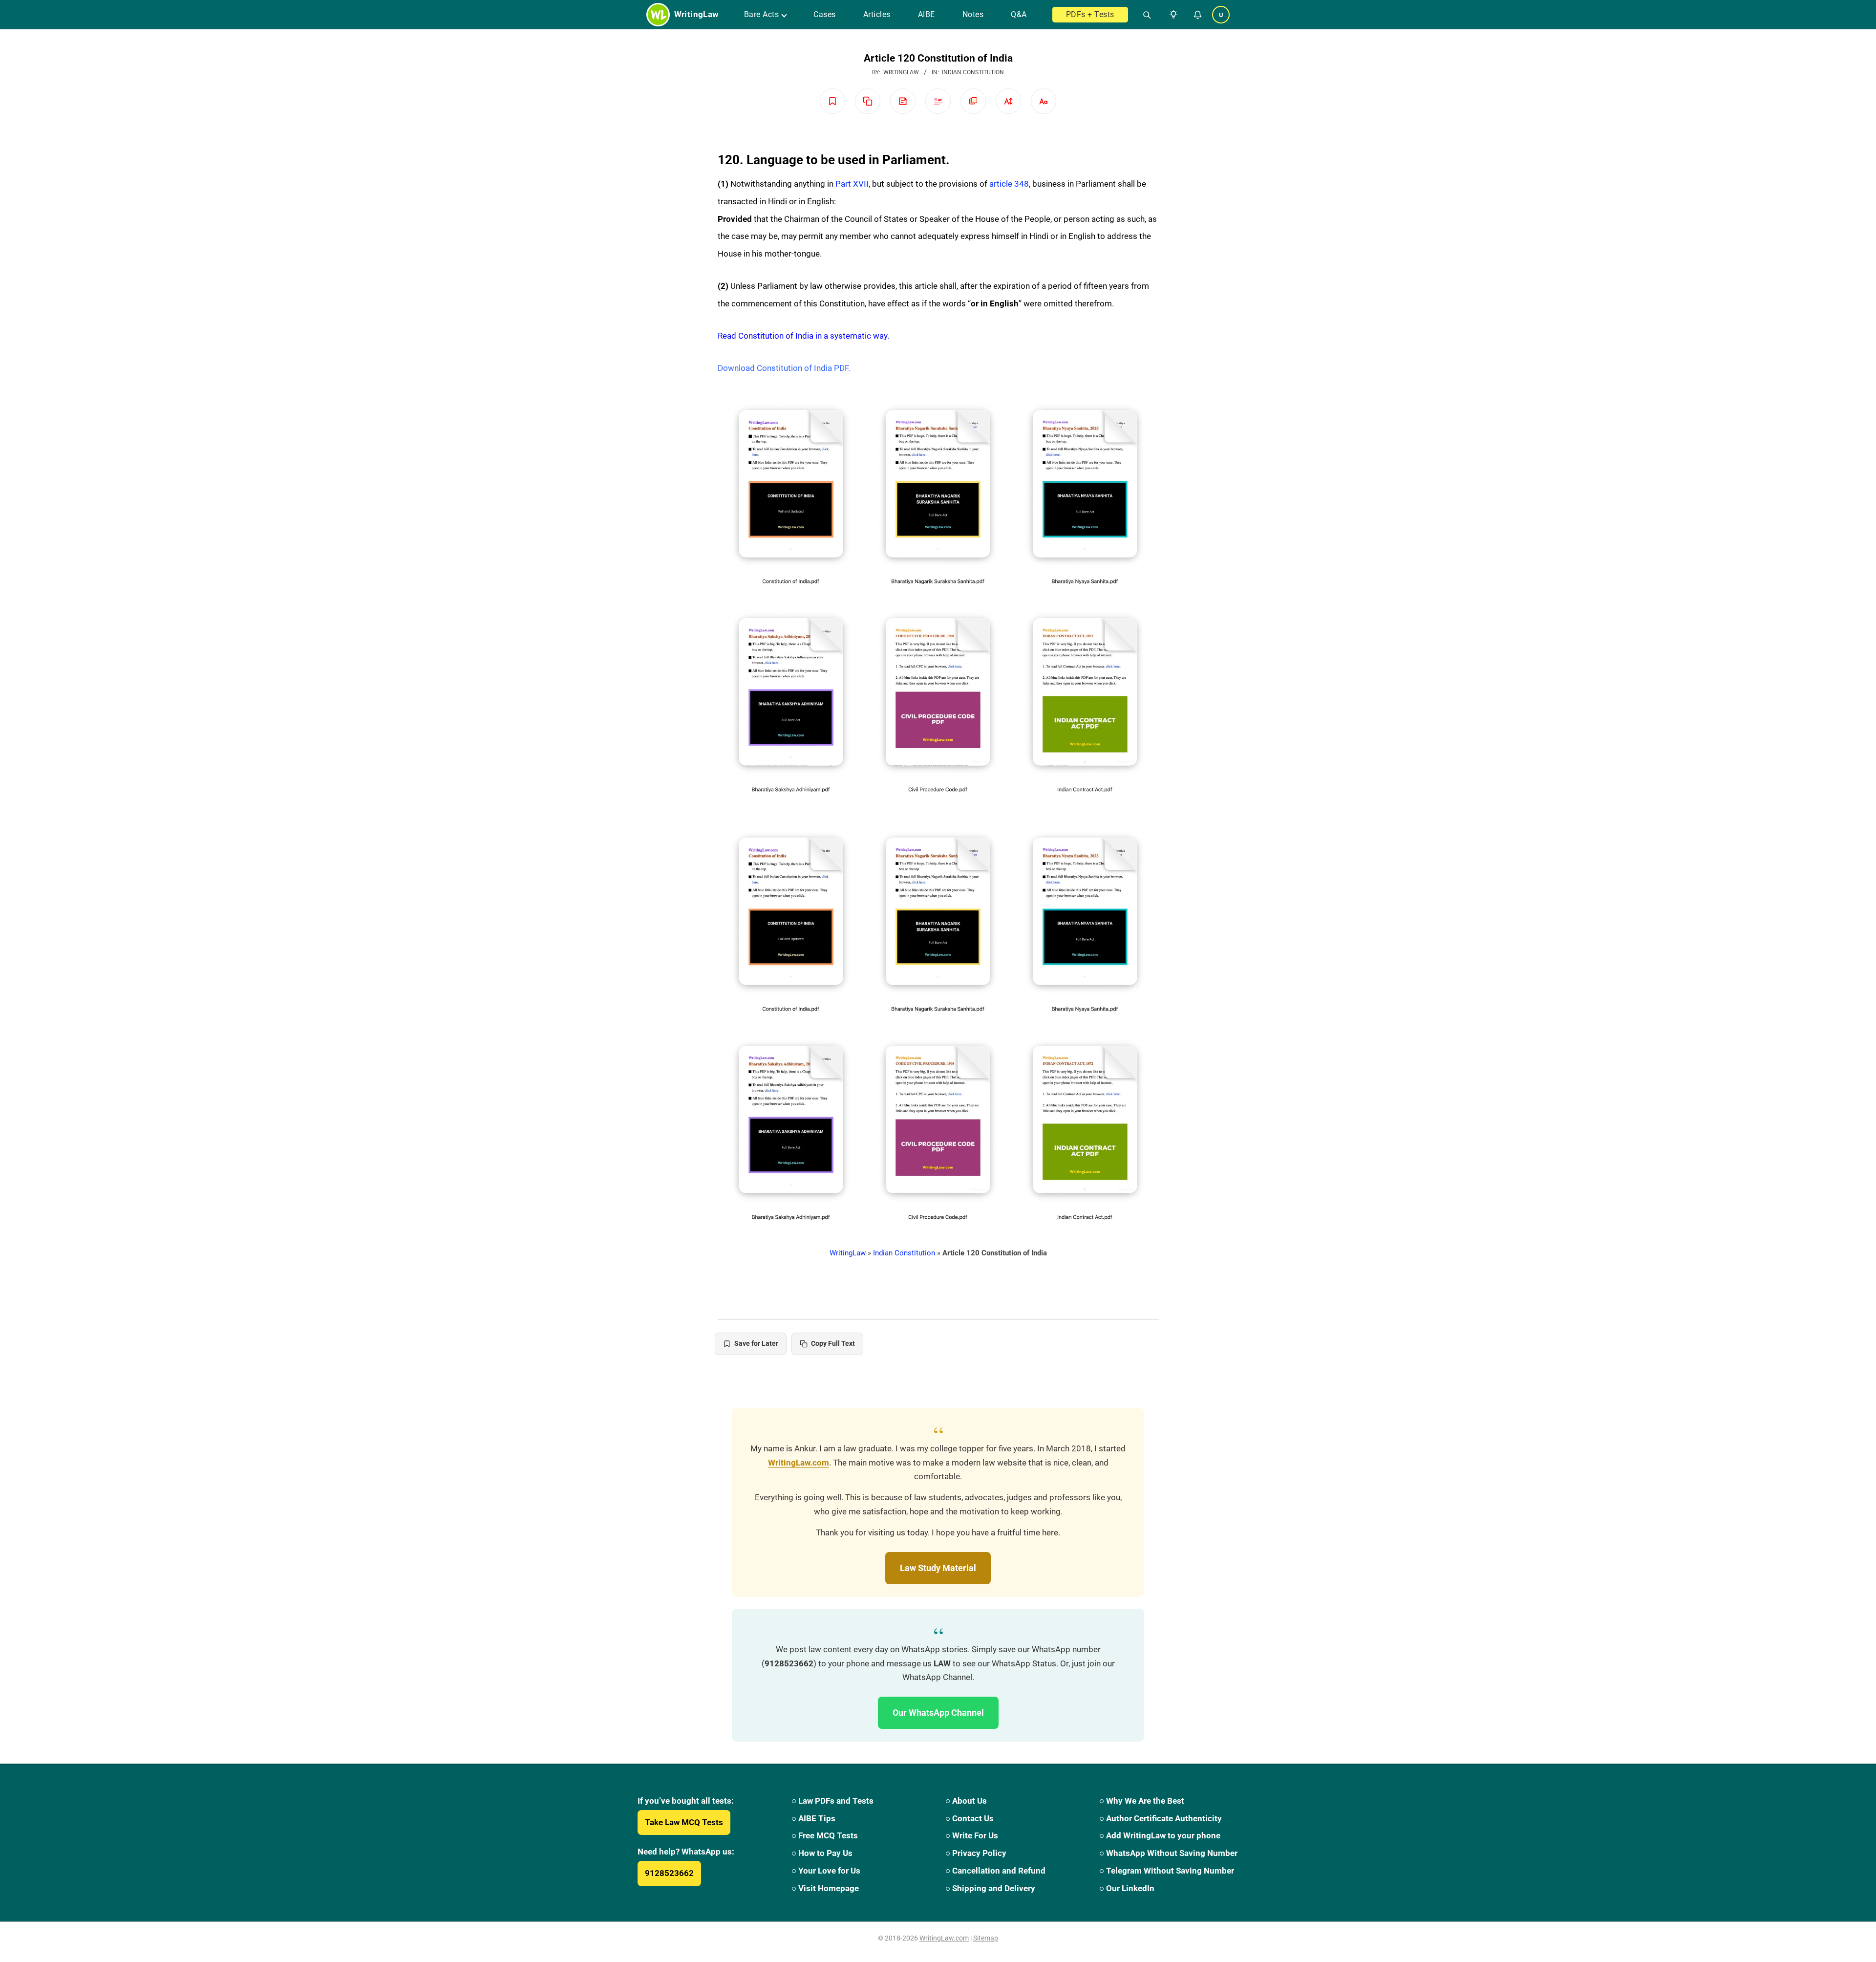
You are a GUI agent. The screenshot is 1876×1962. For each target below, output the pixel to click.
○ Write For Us (972, 1835)
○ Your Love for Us (826, 1871)
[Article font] (1044, 101)
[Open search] (1143, 15)
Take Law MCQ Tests (684, 1822)
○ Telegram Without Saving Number (1167, 1871)
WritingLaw (848, 1253)
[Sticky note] (903, 101)
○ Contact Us (970, 1818)
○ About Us (966, 1801)
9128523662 (669, 1873)
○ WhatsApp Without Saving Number (1168, 1853)
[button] (1172, 15)
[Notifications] (1197, 15)
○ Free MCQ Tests (825, 1835)
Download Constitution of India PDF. (784, 368)
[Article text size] (1008, 101)
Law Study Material (938, 1568)
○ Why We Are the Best (1142, 1801)
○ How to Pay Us (822, 1853)
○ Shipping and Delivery (990, 1888)
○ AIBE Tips (813, 1818)
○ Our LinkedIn (1127, 1888)
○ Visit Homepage (825, 1888)
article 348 (1009, 184)
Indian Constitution (973, 72)
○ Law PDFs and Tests (832, 1801)
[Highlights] (938, 101)
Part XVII (852, 184)
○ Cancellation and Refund (995, 1871)
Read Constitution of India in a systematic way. (803, 336)
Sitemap (986, 1938)
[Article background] (973, 101)
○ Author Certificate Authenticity (1161, 1818)
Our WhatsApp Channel (938, 1713)
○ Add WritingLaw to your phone (1160, 1835)
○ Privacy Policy (976, 1853)
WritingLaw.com (799, 1463)
